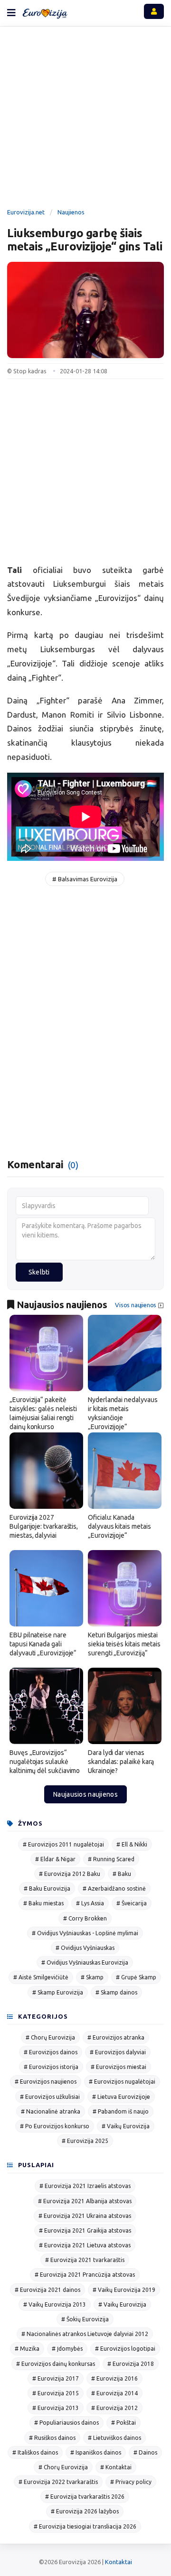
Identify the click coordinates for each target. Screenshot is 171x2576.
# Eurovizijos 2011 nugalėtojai (63, 1844)
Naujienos (71, 212)
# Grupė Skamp (136, 1977)
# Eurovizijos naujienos (46, 2082)
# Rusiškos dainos (52, 2438)
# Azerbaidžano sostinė (114, 1888)
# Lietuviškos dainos (114, 2438)
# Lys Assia (90, 1903)
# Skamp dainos (116, 1992)
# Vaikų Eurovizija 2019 (124, 2290)
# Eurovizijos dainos (51, 2052)
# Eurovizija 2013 (56, 2408)
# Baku (122, 1874)
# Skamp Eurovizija (58, 1992)
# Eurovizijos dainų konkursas (56, 2364)
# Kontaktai (116, 2467)
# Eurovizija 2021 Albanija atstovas (85, 2201)
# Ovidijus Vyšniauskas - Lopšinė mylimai (85, 1933)
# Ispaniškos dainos (96, 2452)
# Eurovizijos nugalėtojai (122, 2082)
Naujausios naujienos (85, 1794)
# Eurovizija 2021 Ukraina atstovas (85, 2216)
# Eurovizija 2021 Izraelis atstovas (85, 2186)
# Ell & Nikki (132, 1844)
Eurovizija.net (26, 212)
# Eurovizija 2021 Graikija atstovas (85, 2230)
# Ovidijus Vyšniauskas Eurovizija (85, 1962)
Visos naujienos (136, 1305)
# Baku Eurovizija (47, 1888)
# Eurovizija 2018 (131, 2364)
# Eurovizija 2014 (114, 2393)
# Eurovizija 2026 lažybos (85, 2511)
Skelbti (39, 1272)
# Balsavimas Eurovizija (85, 879)
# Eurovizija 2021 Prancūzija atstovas (85, 2275)
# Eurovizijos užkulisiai (50, 2097)
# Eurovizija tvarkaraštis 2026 (85, 2497)
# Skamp (92, 1977)
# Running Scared (111, 1859)
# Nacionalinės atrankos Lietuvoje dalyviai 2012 (85, 2334)
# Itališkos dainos (35, 2452)
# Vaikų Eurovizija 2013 (55, 2304)
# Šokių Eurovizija (85, 2319)
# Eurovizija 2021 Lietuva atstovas (85, 2245)
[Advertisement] (85, 119)
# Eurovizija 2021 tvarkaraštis (85, 2260)
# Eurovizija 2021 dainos (47, 2290)
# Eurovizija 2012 (114, 2408)
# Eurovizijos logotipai (125, 2349)
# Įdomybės (67, 2349)
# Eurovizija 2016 (114, 2378)
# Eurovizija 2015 (56, 2393)
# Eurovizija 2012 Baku (70, 1874)
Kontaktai (119, 2562)
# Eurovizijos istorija (51, 2067)
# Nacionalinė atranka (51, 2111)
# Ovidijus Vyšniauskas (85, 1948)
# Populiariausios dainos (66, 2423)
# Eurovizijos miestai (119, 2067)
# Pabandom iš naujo (121, 2111)
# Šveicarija (132, 1903)
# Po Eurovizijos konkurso (55, 2126)
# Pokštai (123, 2423)
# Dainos (145, 2452)
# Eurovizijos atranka (116, 2037)
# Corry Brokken (85, 1918)
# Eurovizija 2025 (85, 2141)
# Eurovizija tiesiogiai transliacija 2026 (85, 2526)
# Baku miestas (43, 1903)
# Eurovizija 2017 (56, 2378)
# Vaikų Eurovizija (126, 2126)
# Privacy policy (131, 2482)
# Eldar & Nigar (55, 1859)
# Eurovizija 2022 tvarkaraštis (58, 2482)
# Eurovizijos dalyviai (118, 2052)
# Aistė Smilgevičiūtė (41, 1977)
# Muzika (27, 2349)
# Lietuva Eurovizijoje (121, 2097)
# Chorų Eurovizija (50, 2037)
